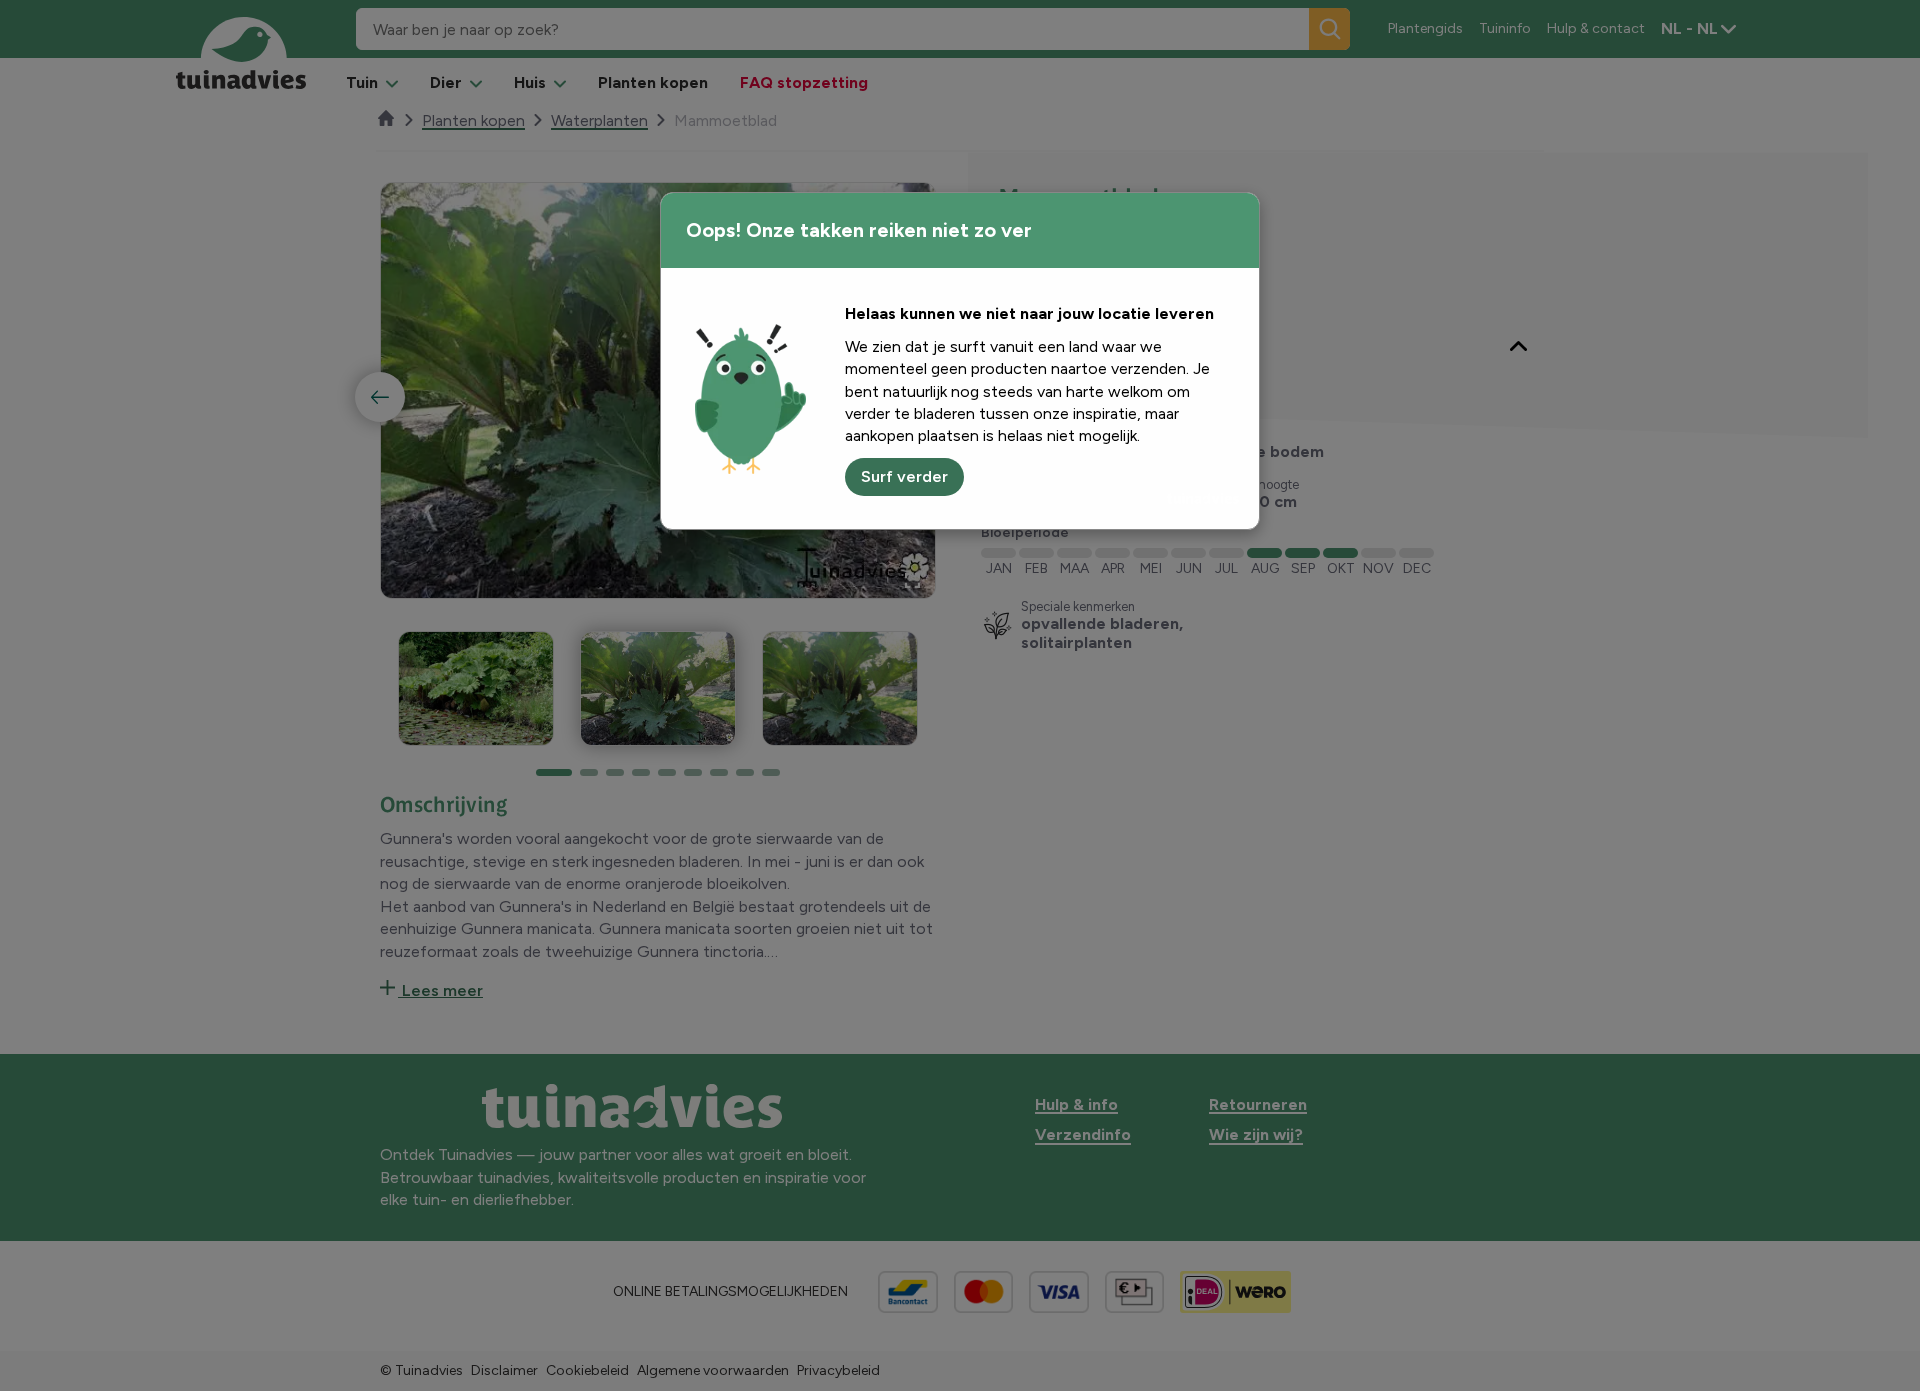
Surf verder (904, 476)
